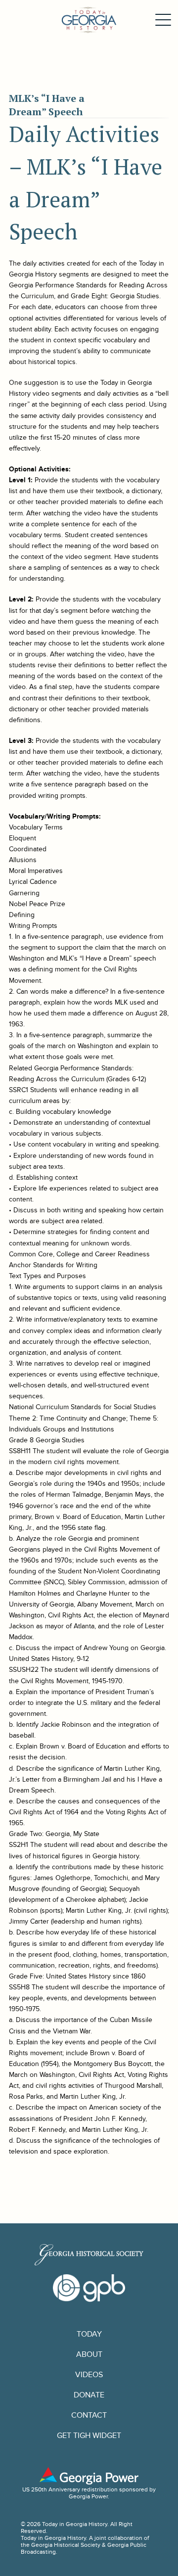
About (89, 2355)
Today (89, 2334)
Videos (89, 2375)
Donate (89, 2395)
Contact (89, 2415)
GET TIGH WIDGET (89, 2436)
